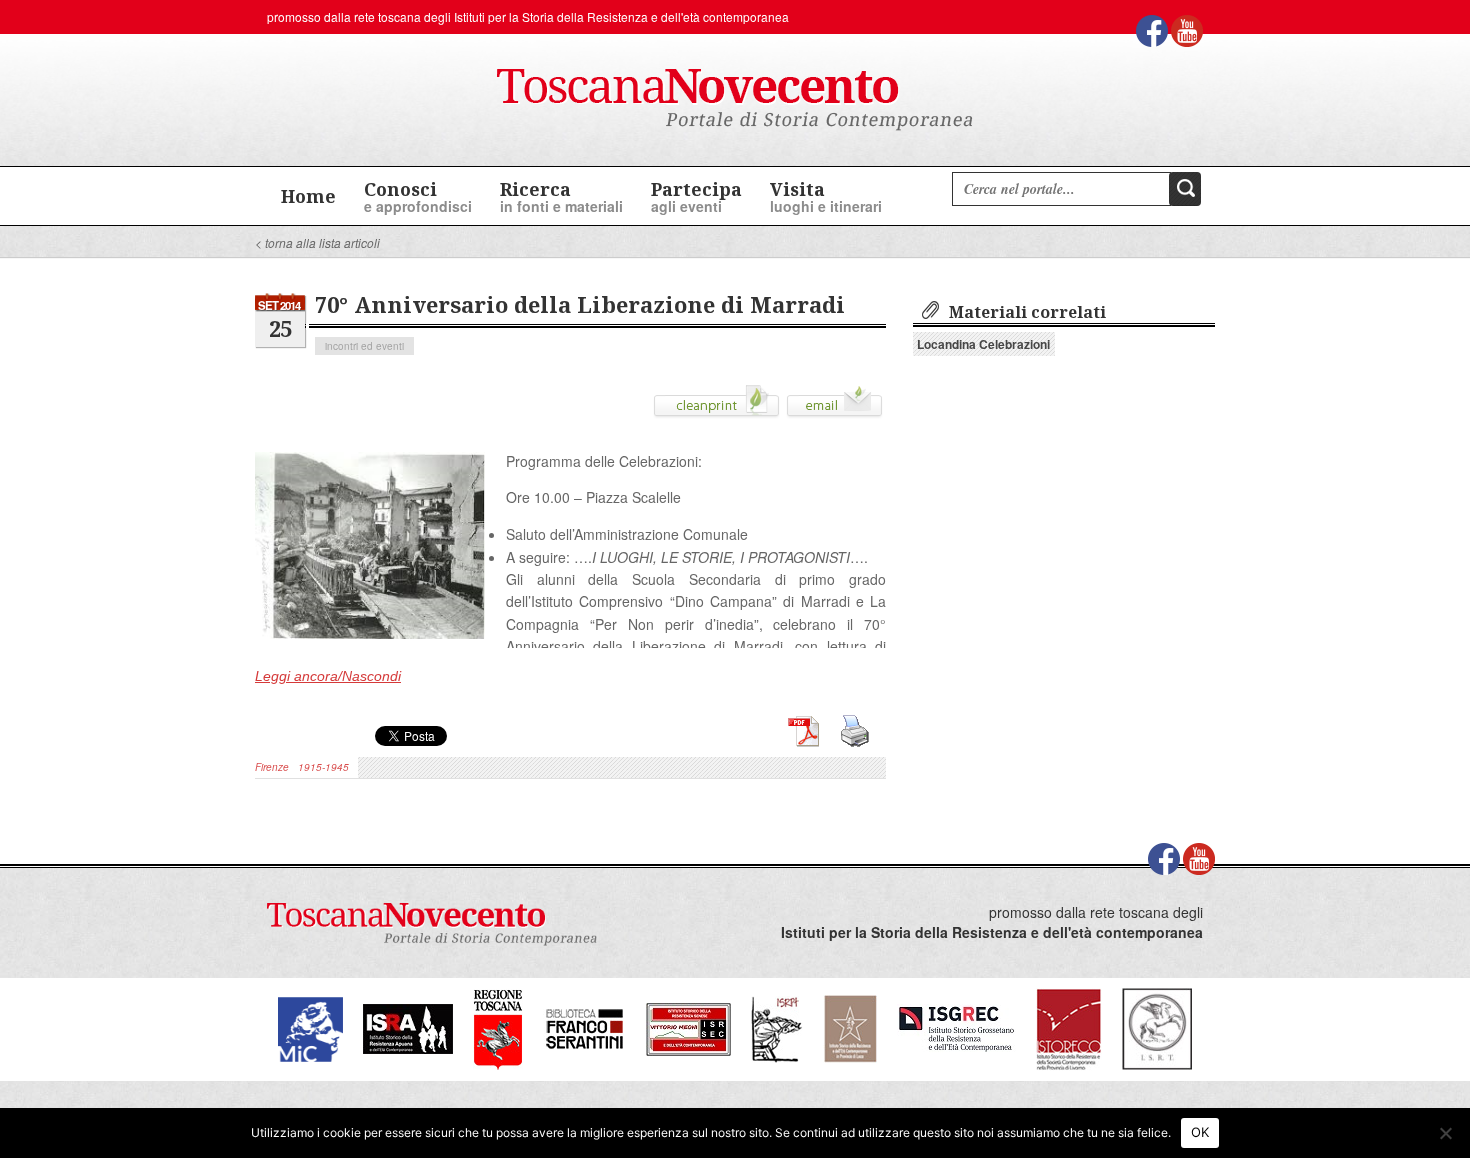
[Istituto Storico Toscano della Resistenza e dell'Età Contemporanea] (1157, 1027)
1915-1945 (323, 767)
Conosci (418, 196)
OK (1200, 1132)
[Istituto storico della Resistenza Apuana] (408, 1027)
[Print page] (716, 408)
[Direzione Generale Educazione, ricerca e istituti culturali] (310, 1027)
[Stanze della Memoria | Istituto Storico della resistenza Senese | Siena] (688, 1027)
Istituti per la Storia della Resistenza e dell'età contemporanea (621, 16)
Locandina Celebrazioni (983, 344)
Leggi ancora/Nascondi (328, 676)
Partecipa (696, 196)
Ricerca (561, 196)
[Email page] (834, 408)
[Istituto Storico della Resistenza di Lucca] (850, 1027)
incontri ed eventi (364, 346)
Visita (826, 196)
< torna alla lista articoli (317, 242)
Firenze (272, 767)
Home (308, 196)
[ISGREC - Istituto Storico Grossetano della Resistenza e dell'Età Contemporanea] (956, 1027)
